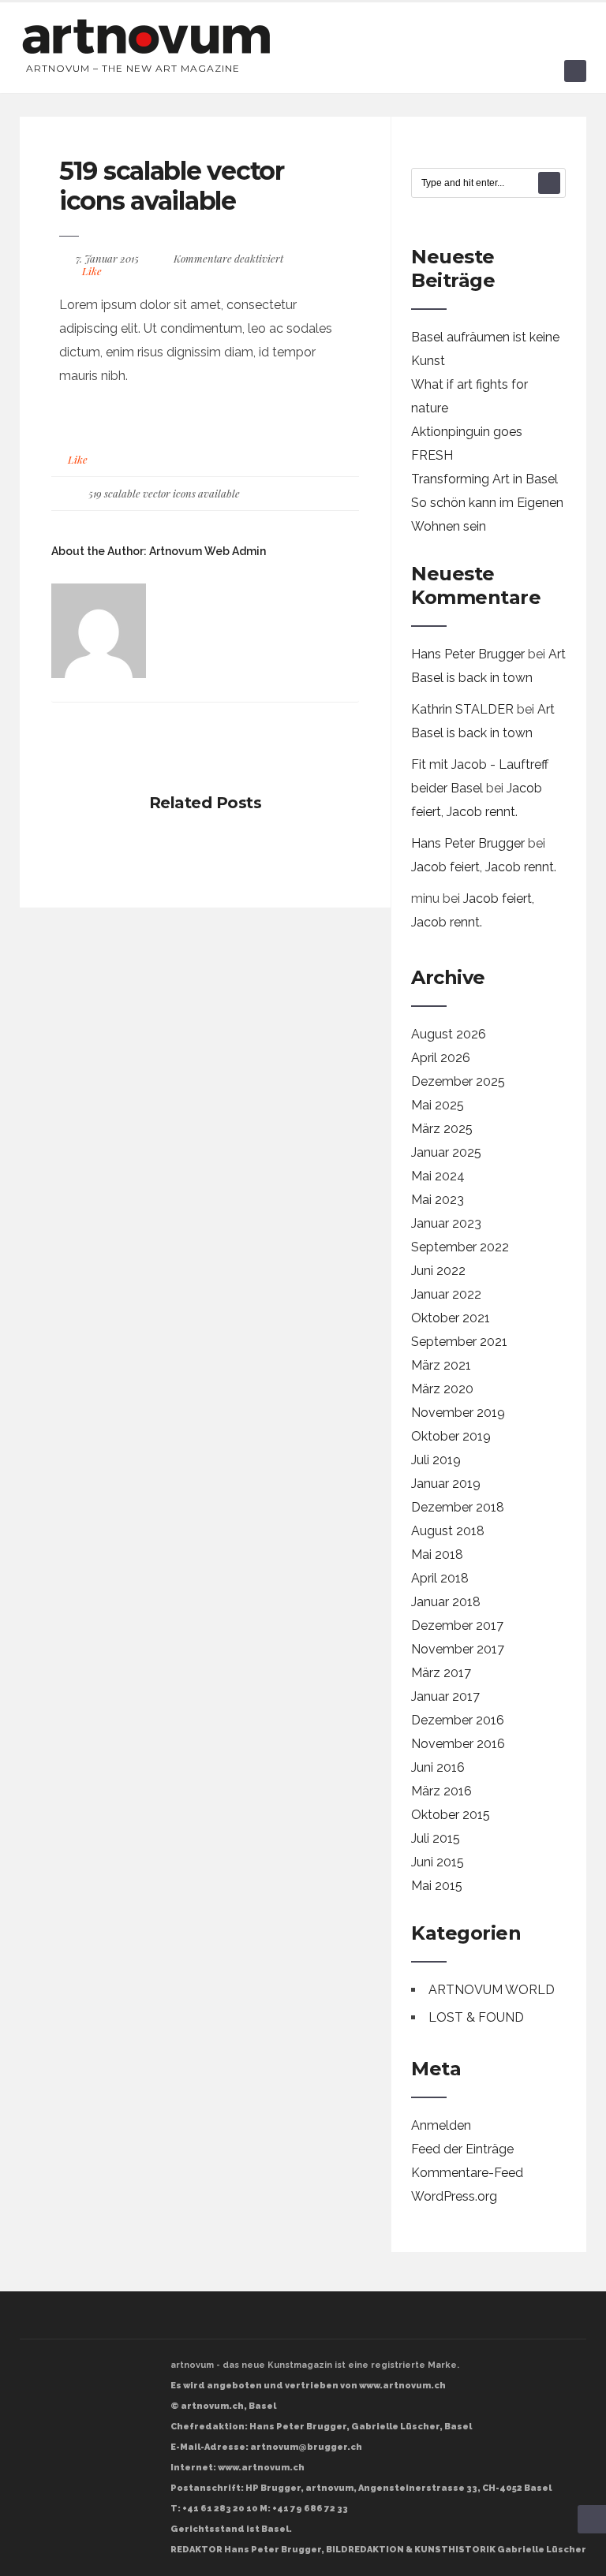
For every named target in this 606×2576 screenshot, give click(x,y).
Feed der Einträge (462, 2149)
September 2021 (459, 1342)
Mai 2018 (437, 1555)
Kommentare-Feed (467, 2173)
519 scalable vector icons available (172, 186)
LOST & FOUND (476, 2017)
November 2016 (458, 1744)
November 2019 (458, 1413)
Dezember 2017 (457, 1625)
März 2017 (441, 1673)
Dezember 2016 (458, 1720)
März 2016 (441, 1791)
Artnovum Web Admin (208, 551)
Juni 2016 (438, 1767)
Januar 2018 (446, 1602)
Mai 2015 (437, 1886)
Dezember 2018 (458, 1507)
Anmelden (441, 2125)
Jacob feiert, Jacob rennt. (484, 867)
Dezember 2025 (458, 1081)
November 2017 (458, 1649)
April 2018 (440, 1578)
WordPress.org (454, 2196)
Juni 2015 (438, 1862)
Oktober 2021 (451, 1318)
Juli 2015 (436, 1838)
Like (91, 271)
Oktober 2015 (451, 1815)
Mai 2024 (438, 1176)
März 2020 (442, 1389)
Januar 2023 (446, 1223)
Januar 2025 (446, 1152)
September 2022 (460, 1247)
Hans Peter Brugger (468, 654)
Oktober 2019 (451, 1436)
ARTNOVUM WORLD (492, 1990)
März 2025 (442, 1129)
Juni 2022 (438, 1271)
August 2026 (449, 1034)
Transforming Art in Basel (484, 479)
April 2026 (441, 1058)
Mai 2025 (438, 1105)
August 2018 (448, 1531)
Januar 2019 (446, 1484)
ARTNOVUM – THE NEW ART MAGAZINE (133, 68)
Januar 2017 (445, 1696)
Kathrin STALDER (462, 709)
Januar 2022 (446, 1294)
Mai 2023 (438, 1200)
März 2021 (441, 1365)
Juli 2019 (436, 1460)
